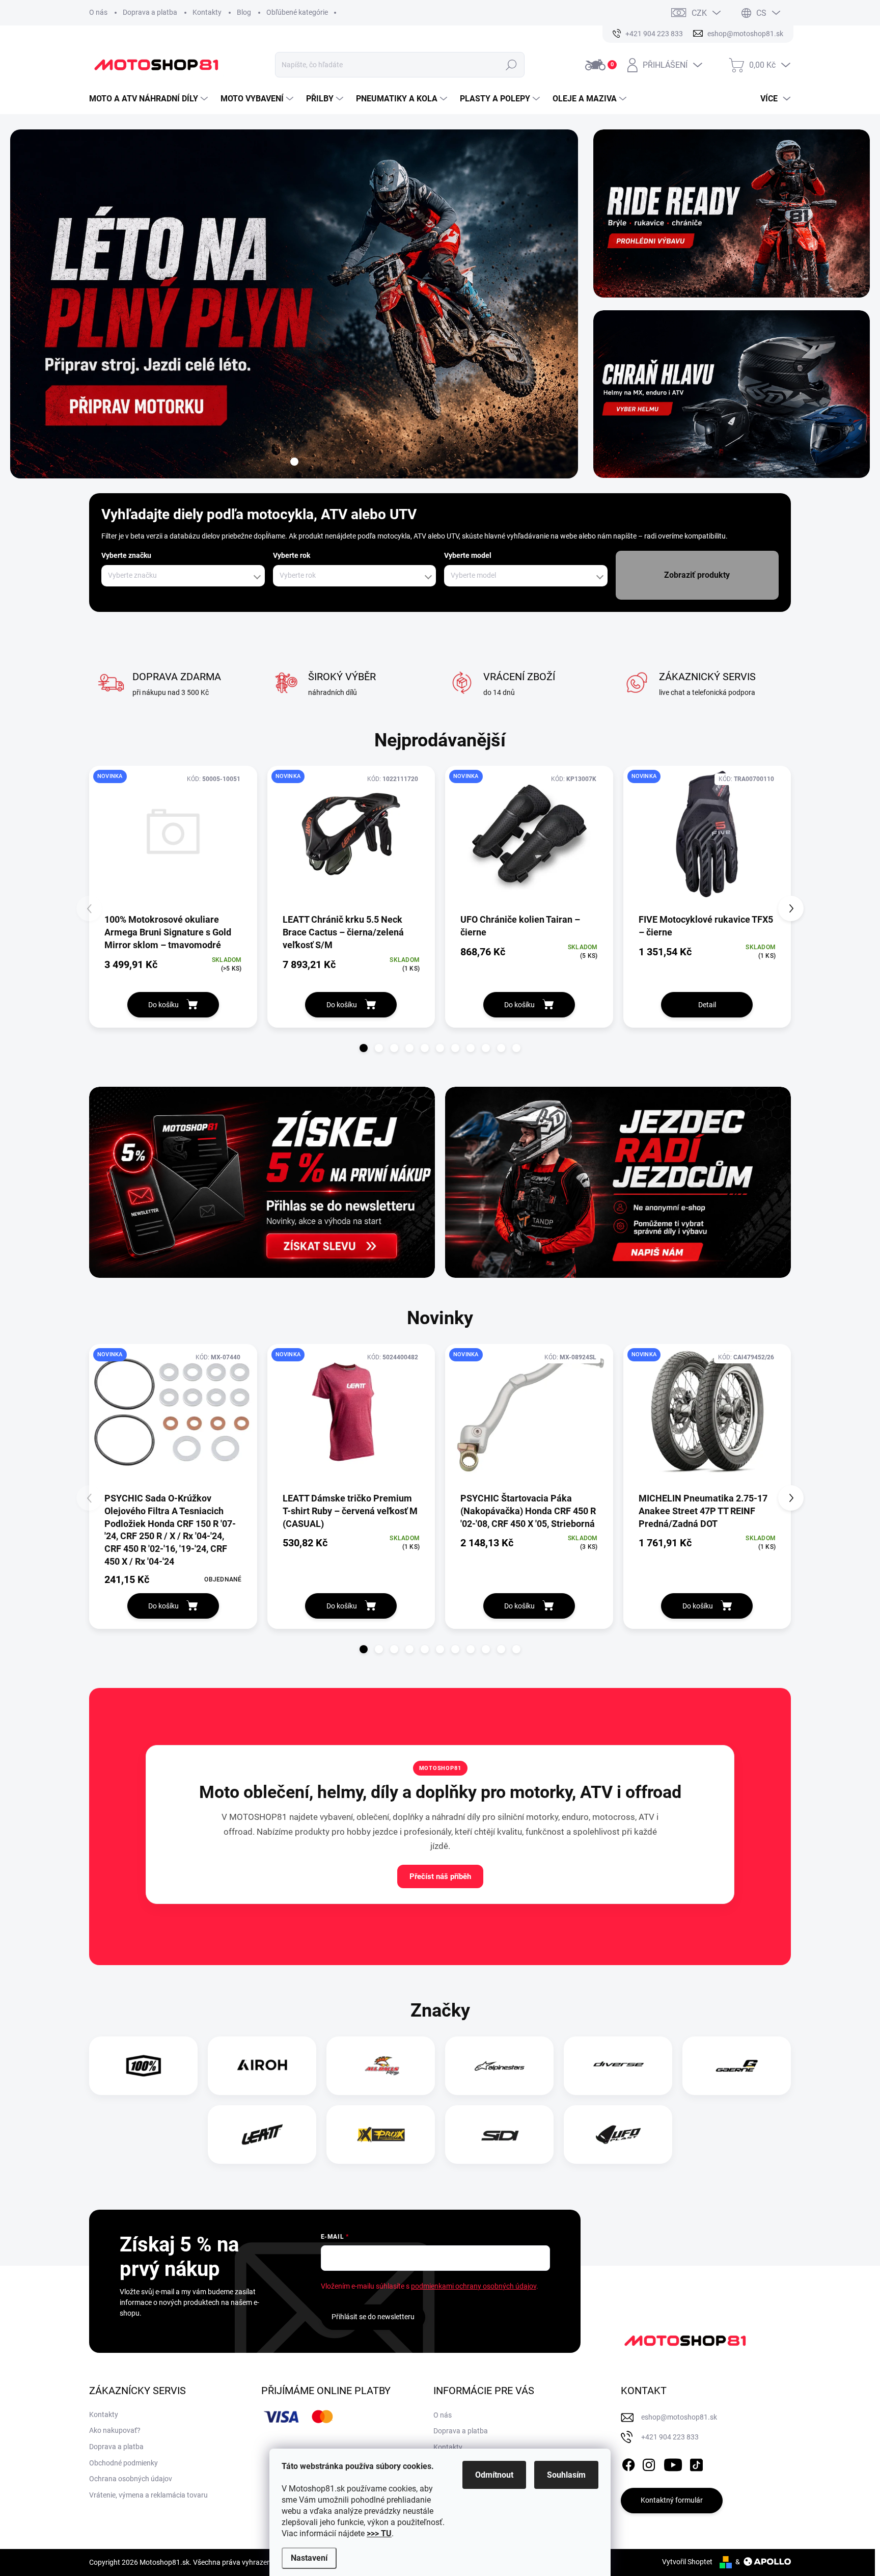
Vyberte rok (292, 555)
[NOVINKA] (173, 839)
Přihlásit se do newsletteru (373, 2317)
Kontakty (207, 12)
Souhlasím (566, 2475)
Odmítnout (494, 2475)
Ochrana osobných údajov (131, 2479)
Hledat (511, 65)
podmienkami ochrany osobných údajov (474, 2286)
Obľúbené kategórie (297, 12)
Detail (707, 1005)
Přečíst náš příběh (440, 1876)
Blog (244, 12)
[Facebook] (628, 2463)
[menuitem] (150, 99)
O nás (98, 12)
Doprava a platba (150, 12)
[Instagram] (649, 2463)
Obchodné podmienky (123, 2463)
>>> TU (379, 2533)
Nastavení (309, 2558)
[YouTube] (673, 2463)
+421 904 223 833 (670, 2437)
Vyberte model (468, 555)
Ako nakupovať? (115, 2430)
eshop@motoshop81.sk (679, 2417)
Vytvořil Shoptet (687, 2562)
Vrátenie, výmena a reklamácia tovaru (148, 2495)
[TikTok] (696, 2463)
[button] (364, 1048)
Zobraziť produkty (697, 575)
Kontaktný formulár (672, 2500)
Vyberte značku (126, 555)
